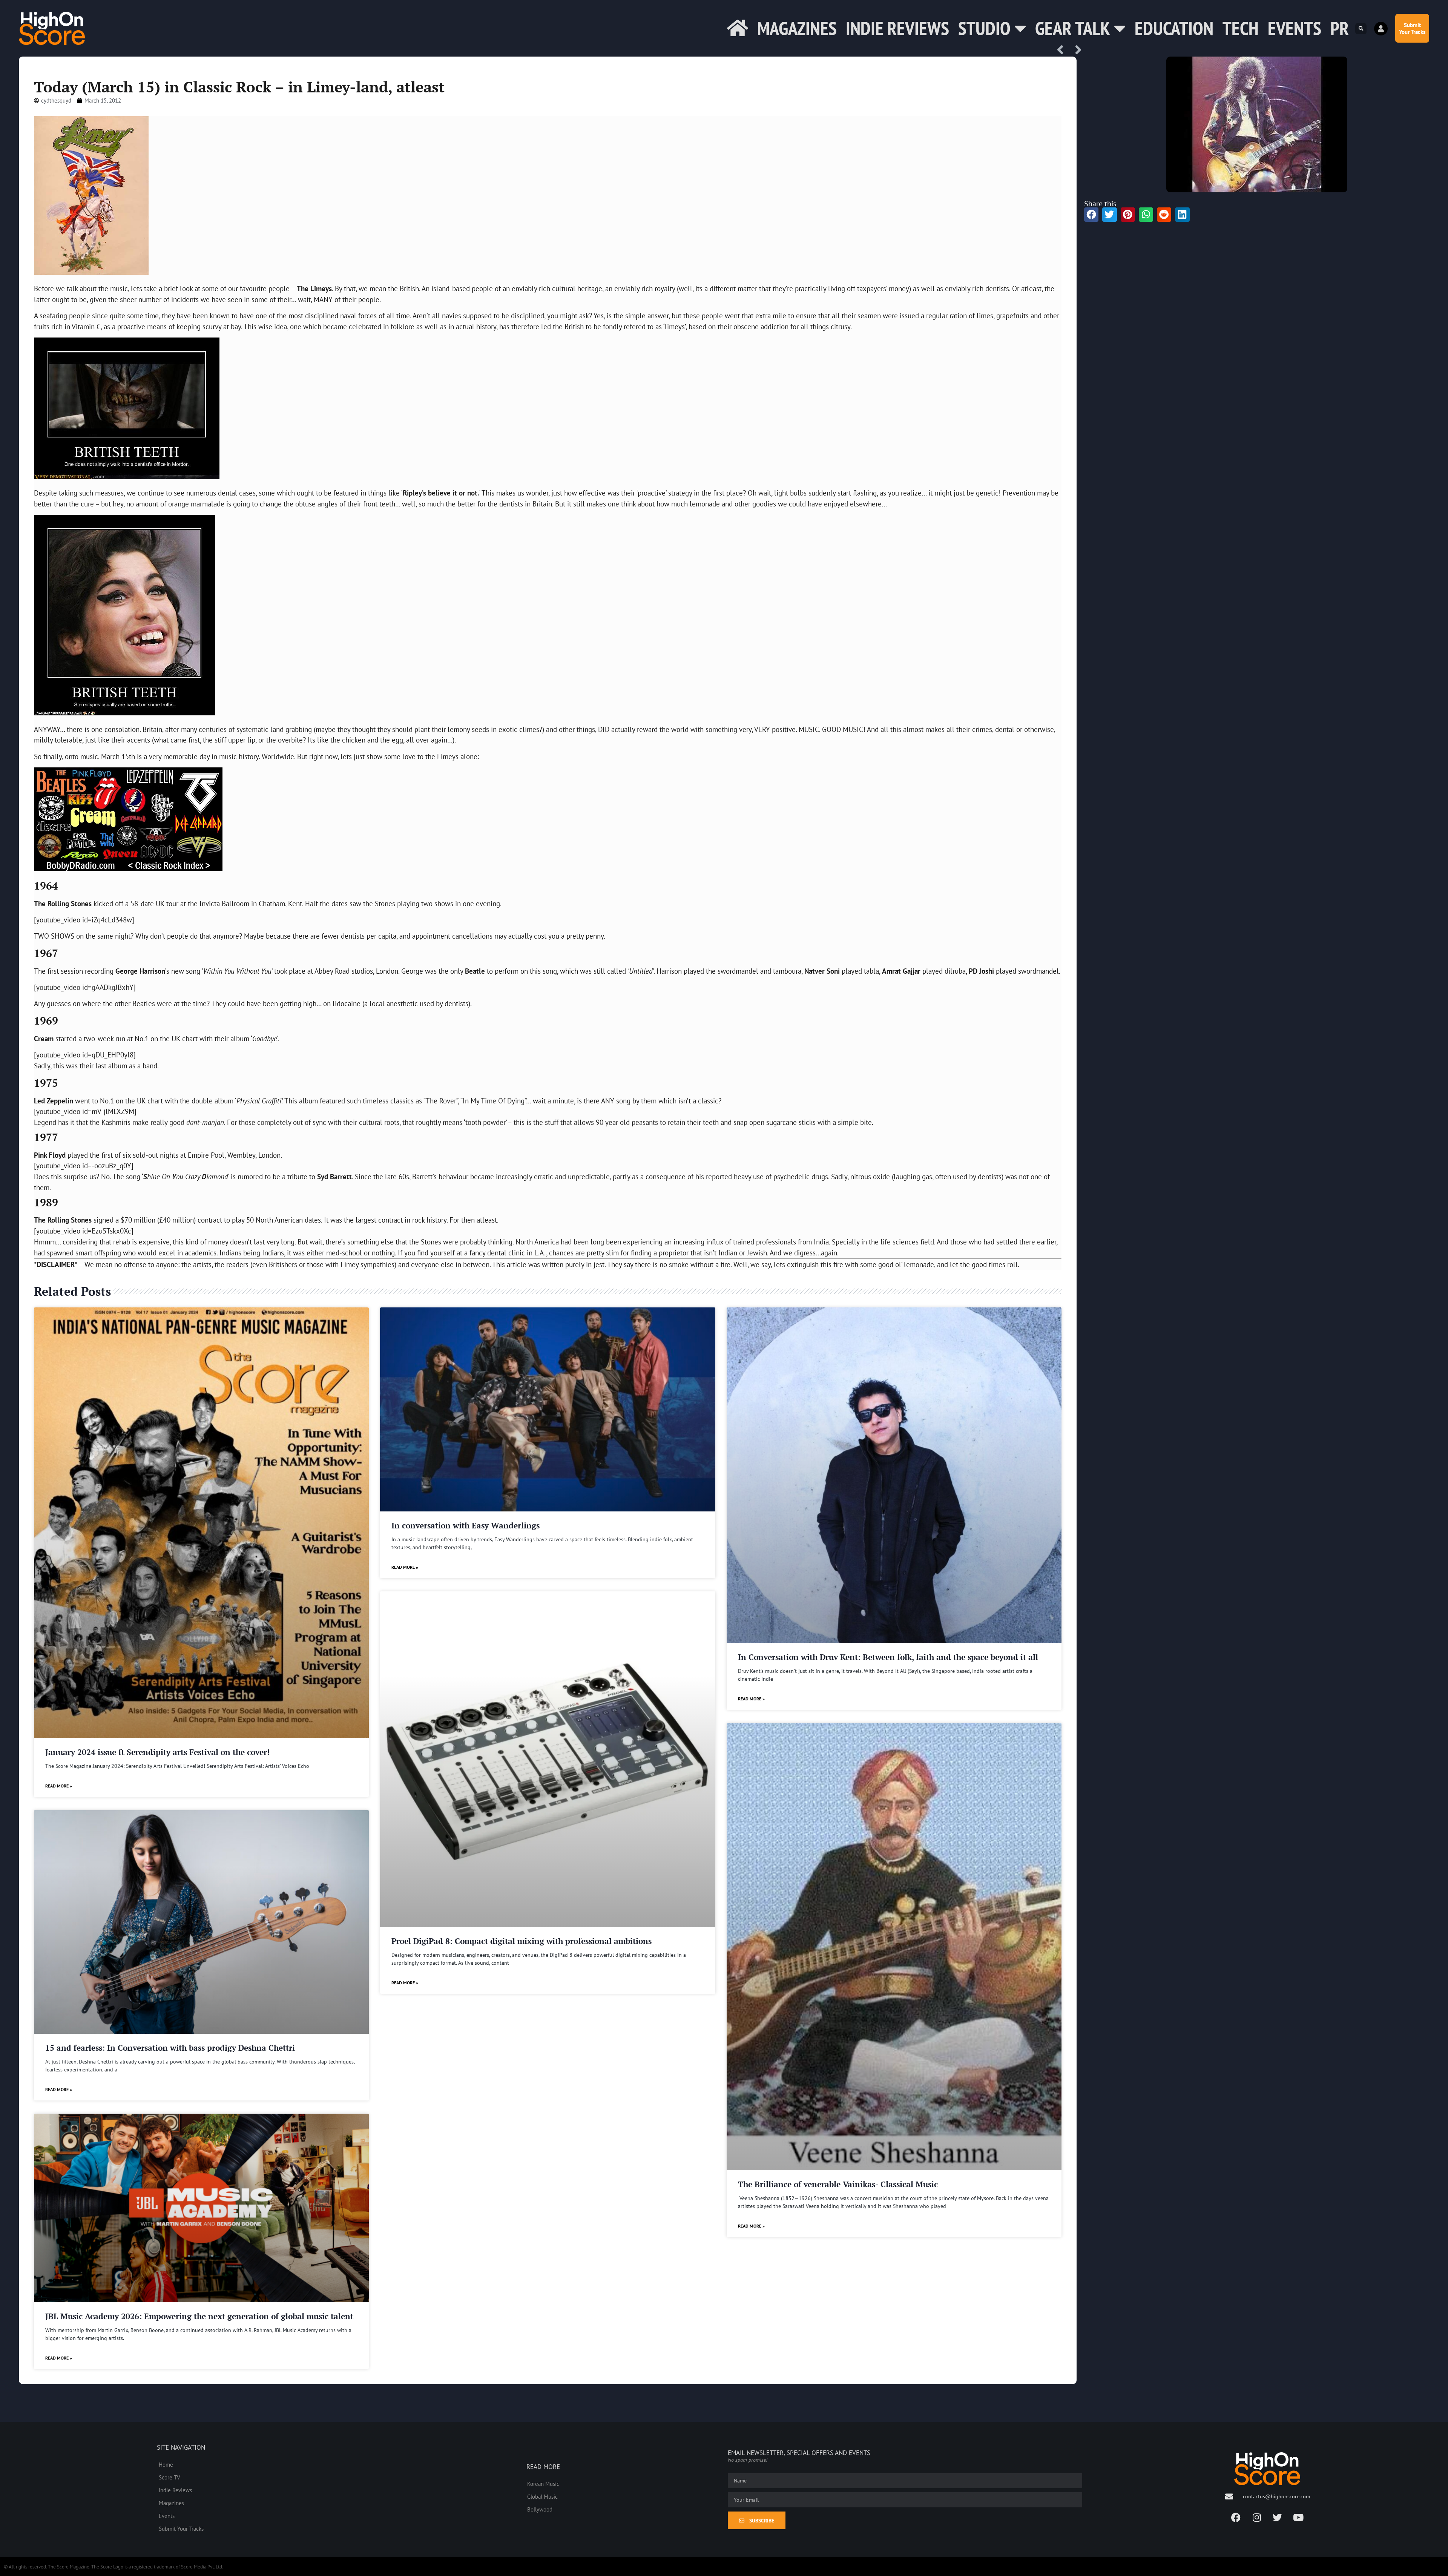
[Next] (1076, 50)
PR (1340, 28)
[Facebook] (1236, 2518)
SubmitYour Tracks (1412, 28)
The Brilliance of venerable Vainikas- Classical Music (838, 2184)
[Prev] (1063, 50)
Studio (984, 28)
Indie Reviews (897, 28)
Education (1174, 28)
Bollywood (540, 2509)
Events (1295, 28)
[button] (1361, 29)
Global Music (542, 2496)
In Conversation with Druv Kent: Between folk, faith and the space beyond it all (888, 1657)
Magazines (797, 28)
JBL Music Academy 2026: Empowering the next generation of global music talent (199, 2316)
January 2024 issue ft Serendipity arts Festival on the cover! (157, 1752)
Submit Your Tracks (181, 2528)
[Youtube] (1298, 2518)
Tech (1241, 28)
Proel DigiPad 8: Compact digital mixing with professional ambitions (522, 1941)
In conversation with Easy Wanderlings (466, 1525)
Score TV (169, 2477)
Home (166, 2464)
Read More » (59, 1786)
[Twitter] (1278, 2518)
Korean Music (543, 2484)
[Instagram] (1257, 2518)
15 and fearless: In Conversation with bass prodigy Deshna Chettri (170, 2048)
